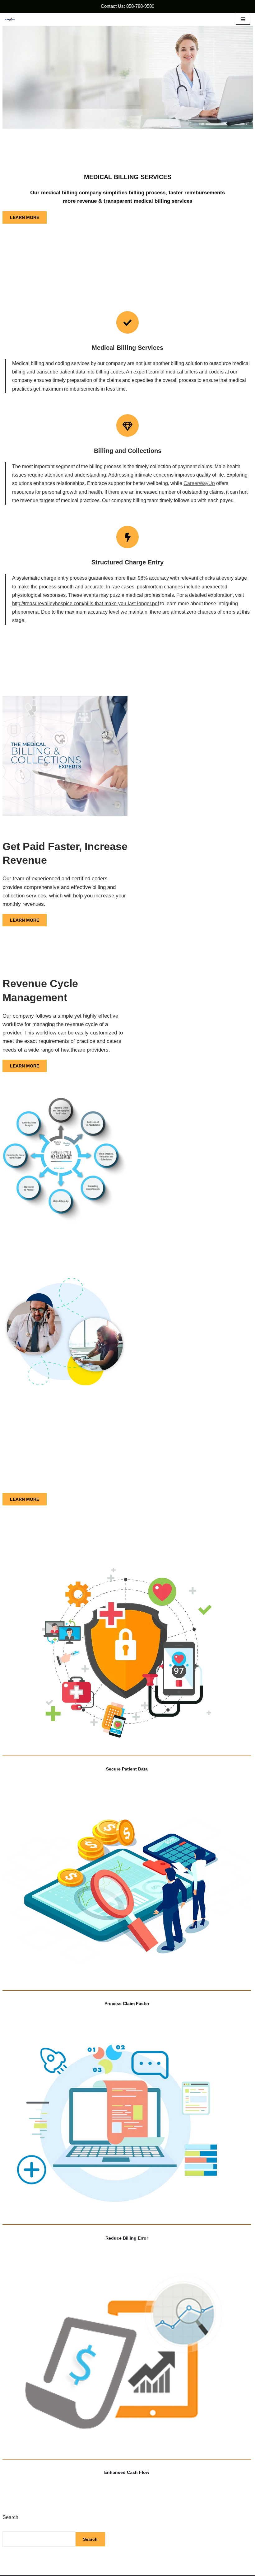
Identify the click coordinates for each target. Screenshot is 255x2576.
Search (10, 2517)
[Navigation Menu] (243, 19)
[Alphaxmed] (10, 19)
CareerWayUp (199, 483)
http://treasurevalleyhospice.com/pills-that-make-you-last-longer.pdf (86, 604)
